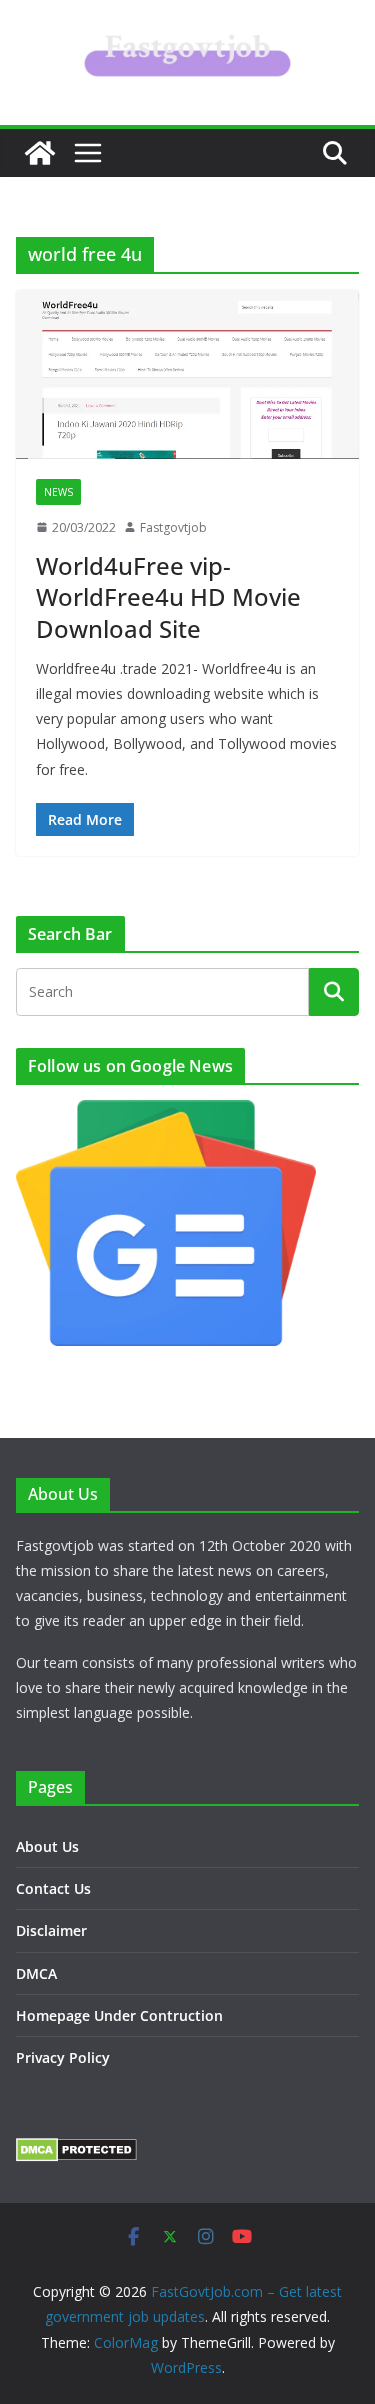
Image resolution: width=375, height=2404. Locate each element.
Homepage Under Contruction (119, 2015)
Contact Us (53, 1888)
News (58, 492)
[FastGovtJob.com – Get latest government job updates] (40, 153)
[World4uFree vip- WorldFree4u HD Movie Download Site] (187, 374)
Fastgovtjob (173, 527)
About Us (47, 1846)
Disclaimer (51, 1930)
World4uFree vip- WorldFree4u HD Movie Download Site (168, 596)
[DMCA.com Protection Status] (76, 2150)
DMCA (36, 1973)
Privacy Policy (63, 2057)
